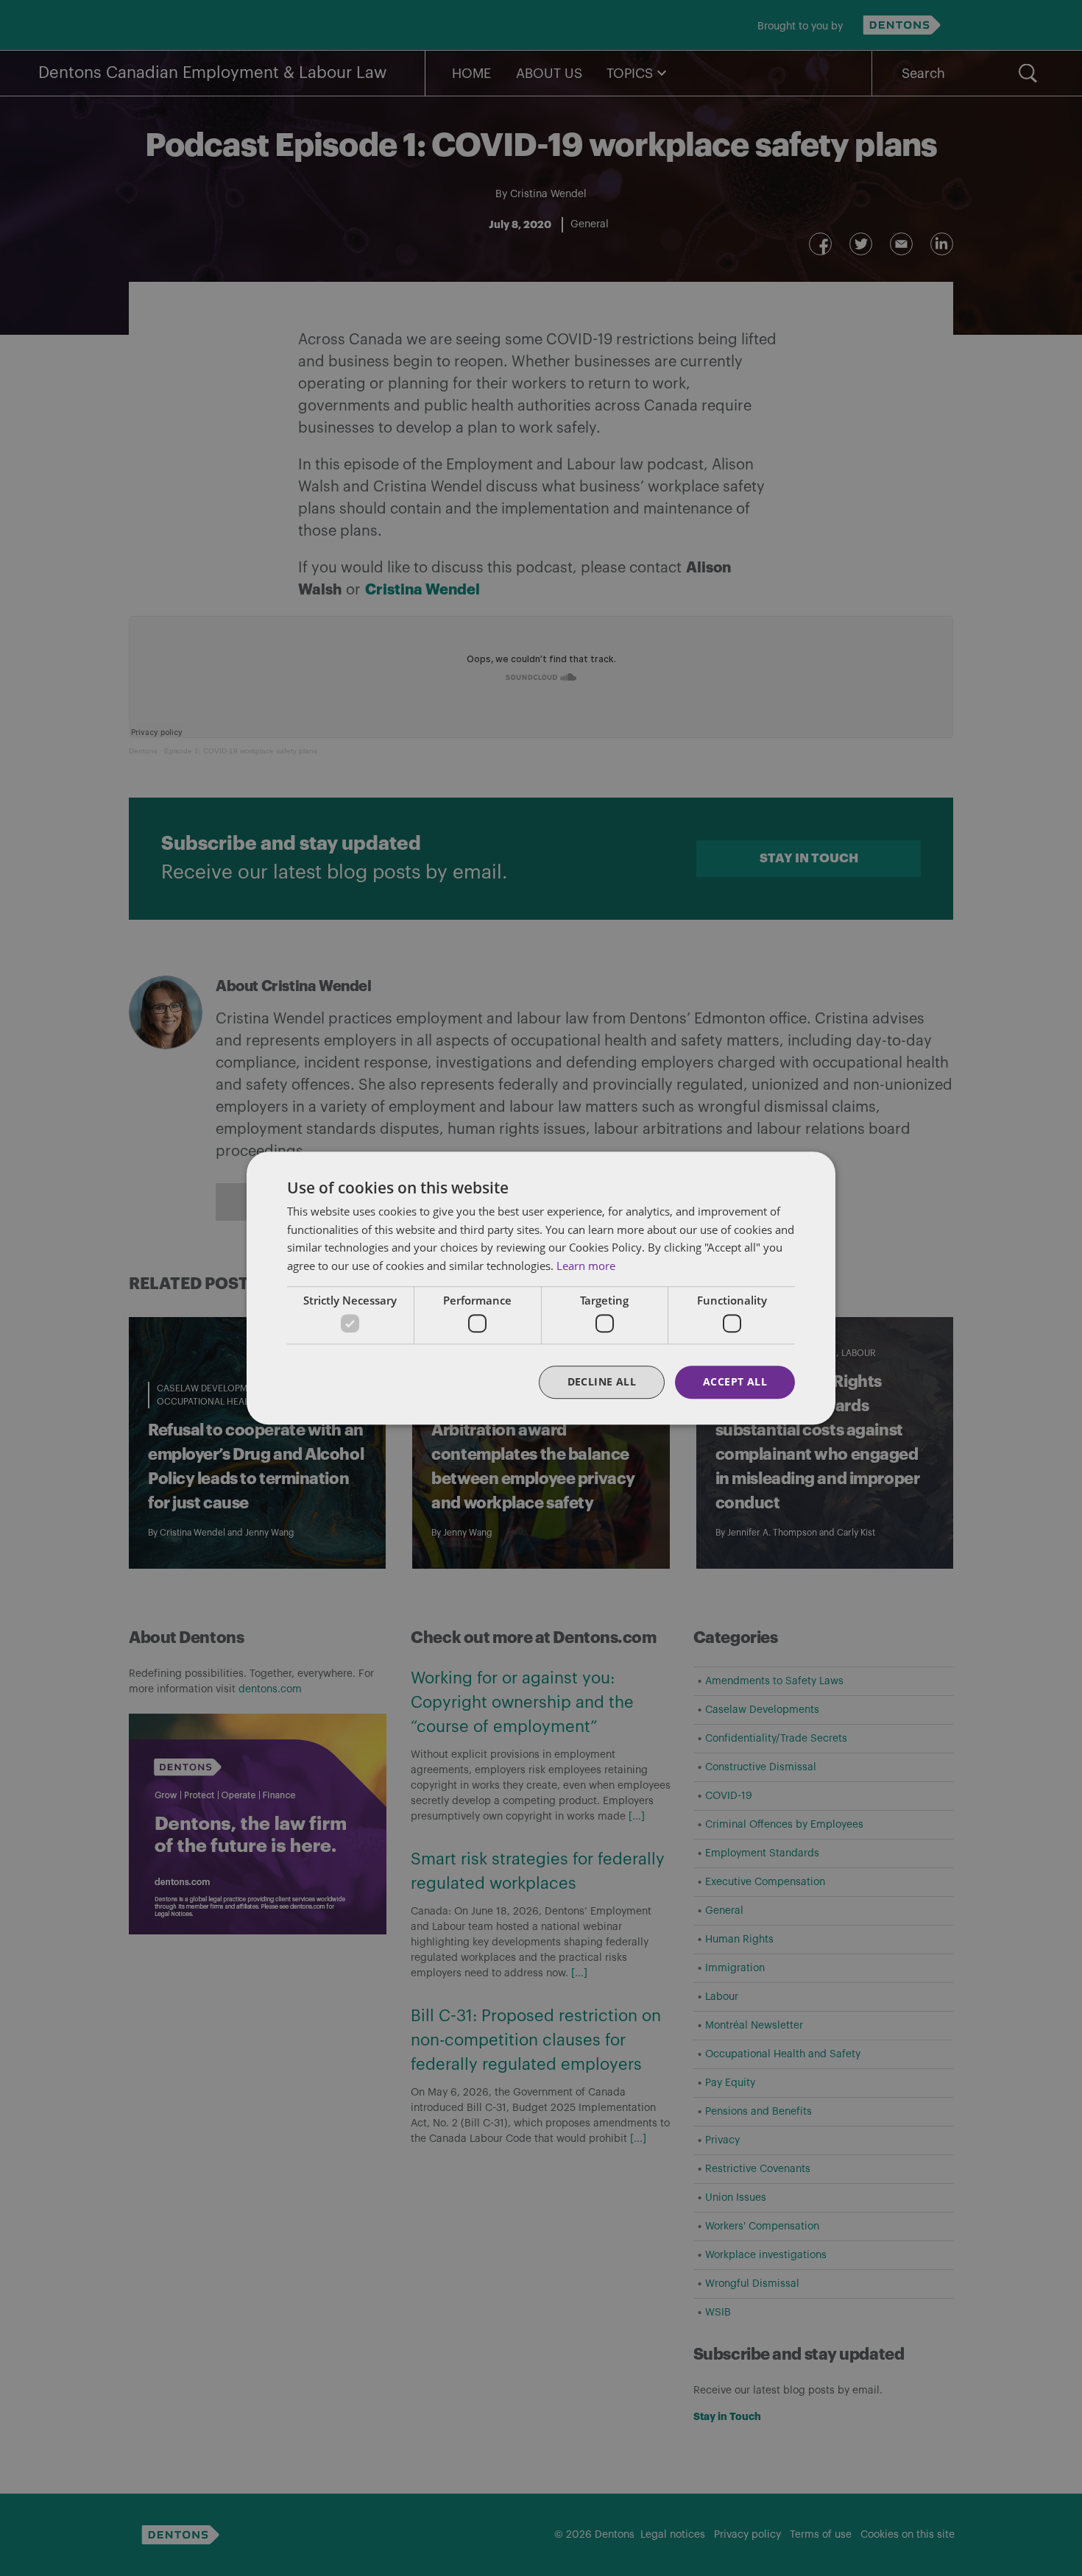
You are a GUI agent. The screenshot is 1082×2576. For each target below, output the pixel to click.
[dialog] (541, 1288)
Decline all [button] (602, 1382)
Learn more (586, 1266)
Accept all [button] (735, 1382)
